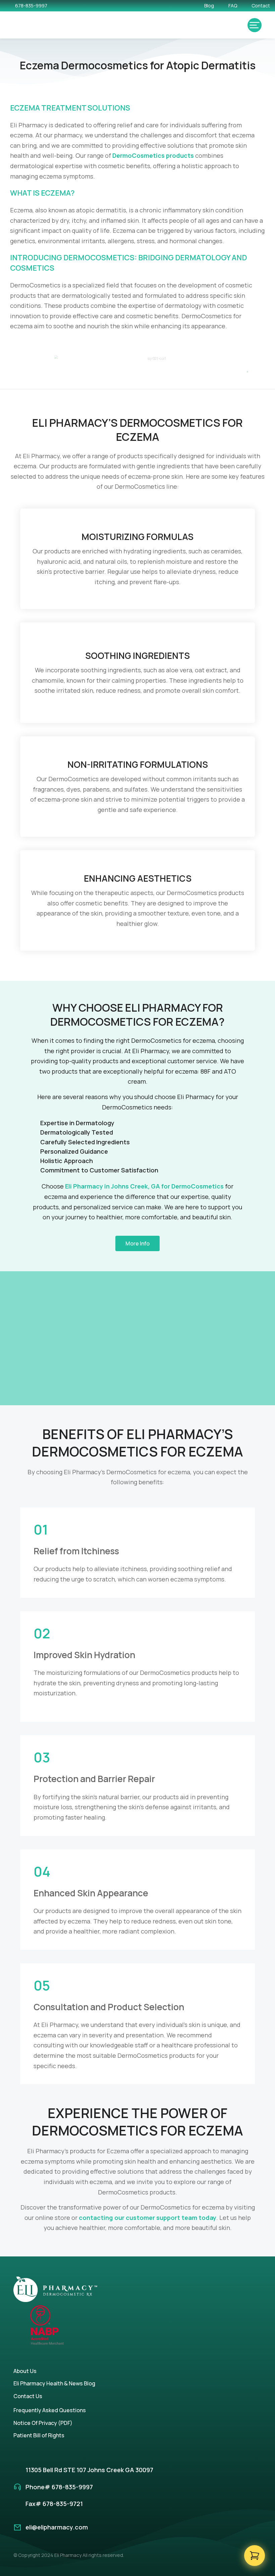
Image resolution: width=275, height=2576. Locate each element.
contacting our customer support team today (148, 2218)
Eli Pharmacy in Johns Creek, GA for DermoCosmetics (144, 1186)
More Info (137, 1243)
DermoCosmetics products (153, 155)
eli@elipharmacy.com (57, 2527)
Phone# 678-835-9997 (59, 2487)
